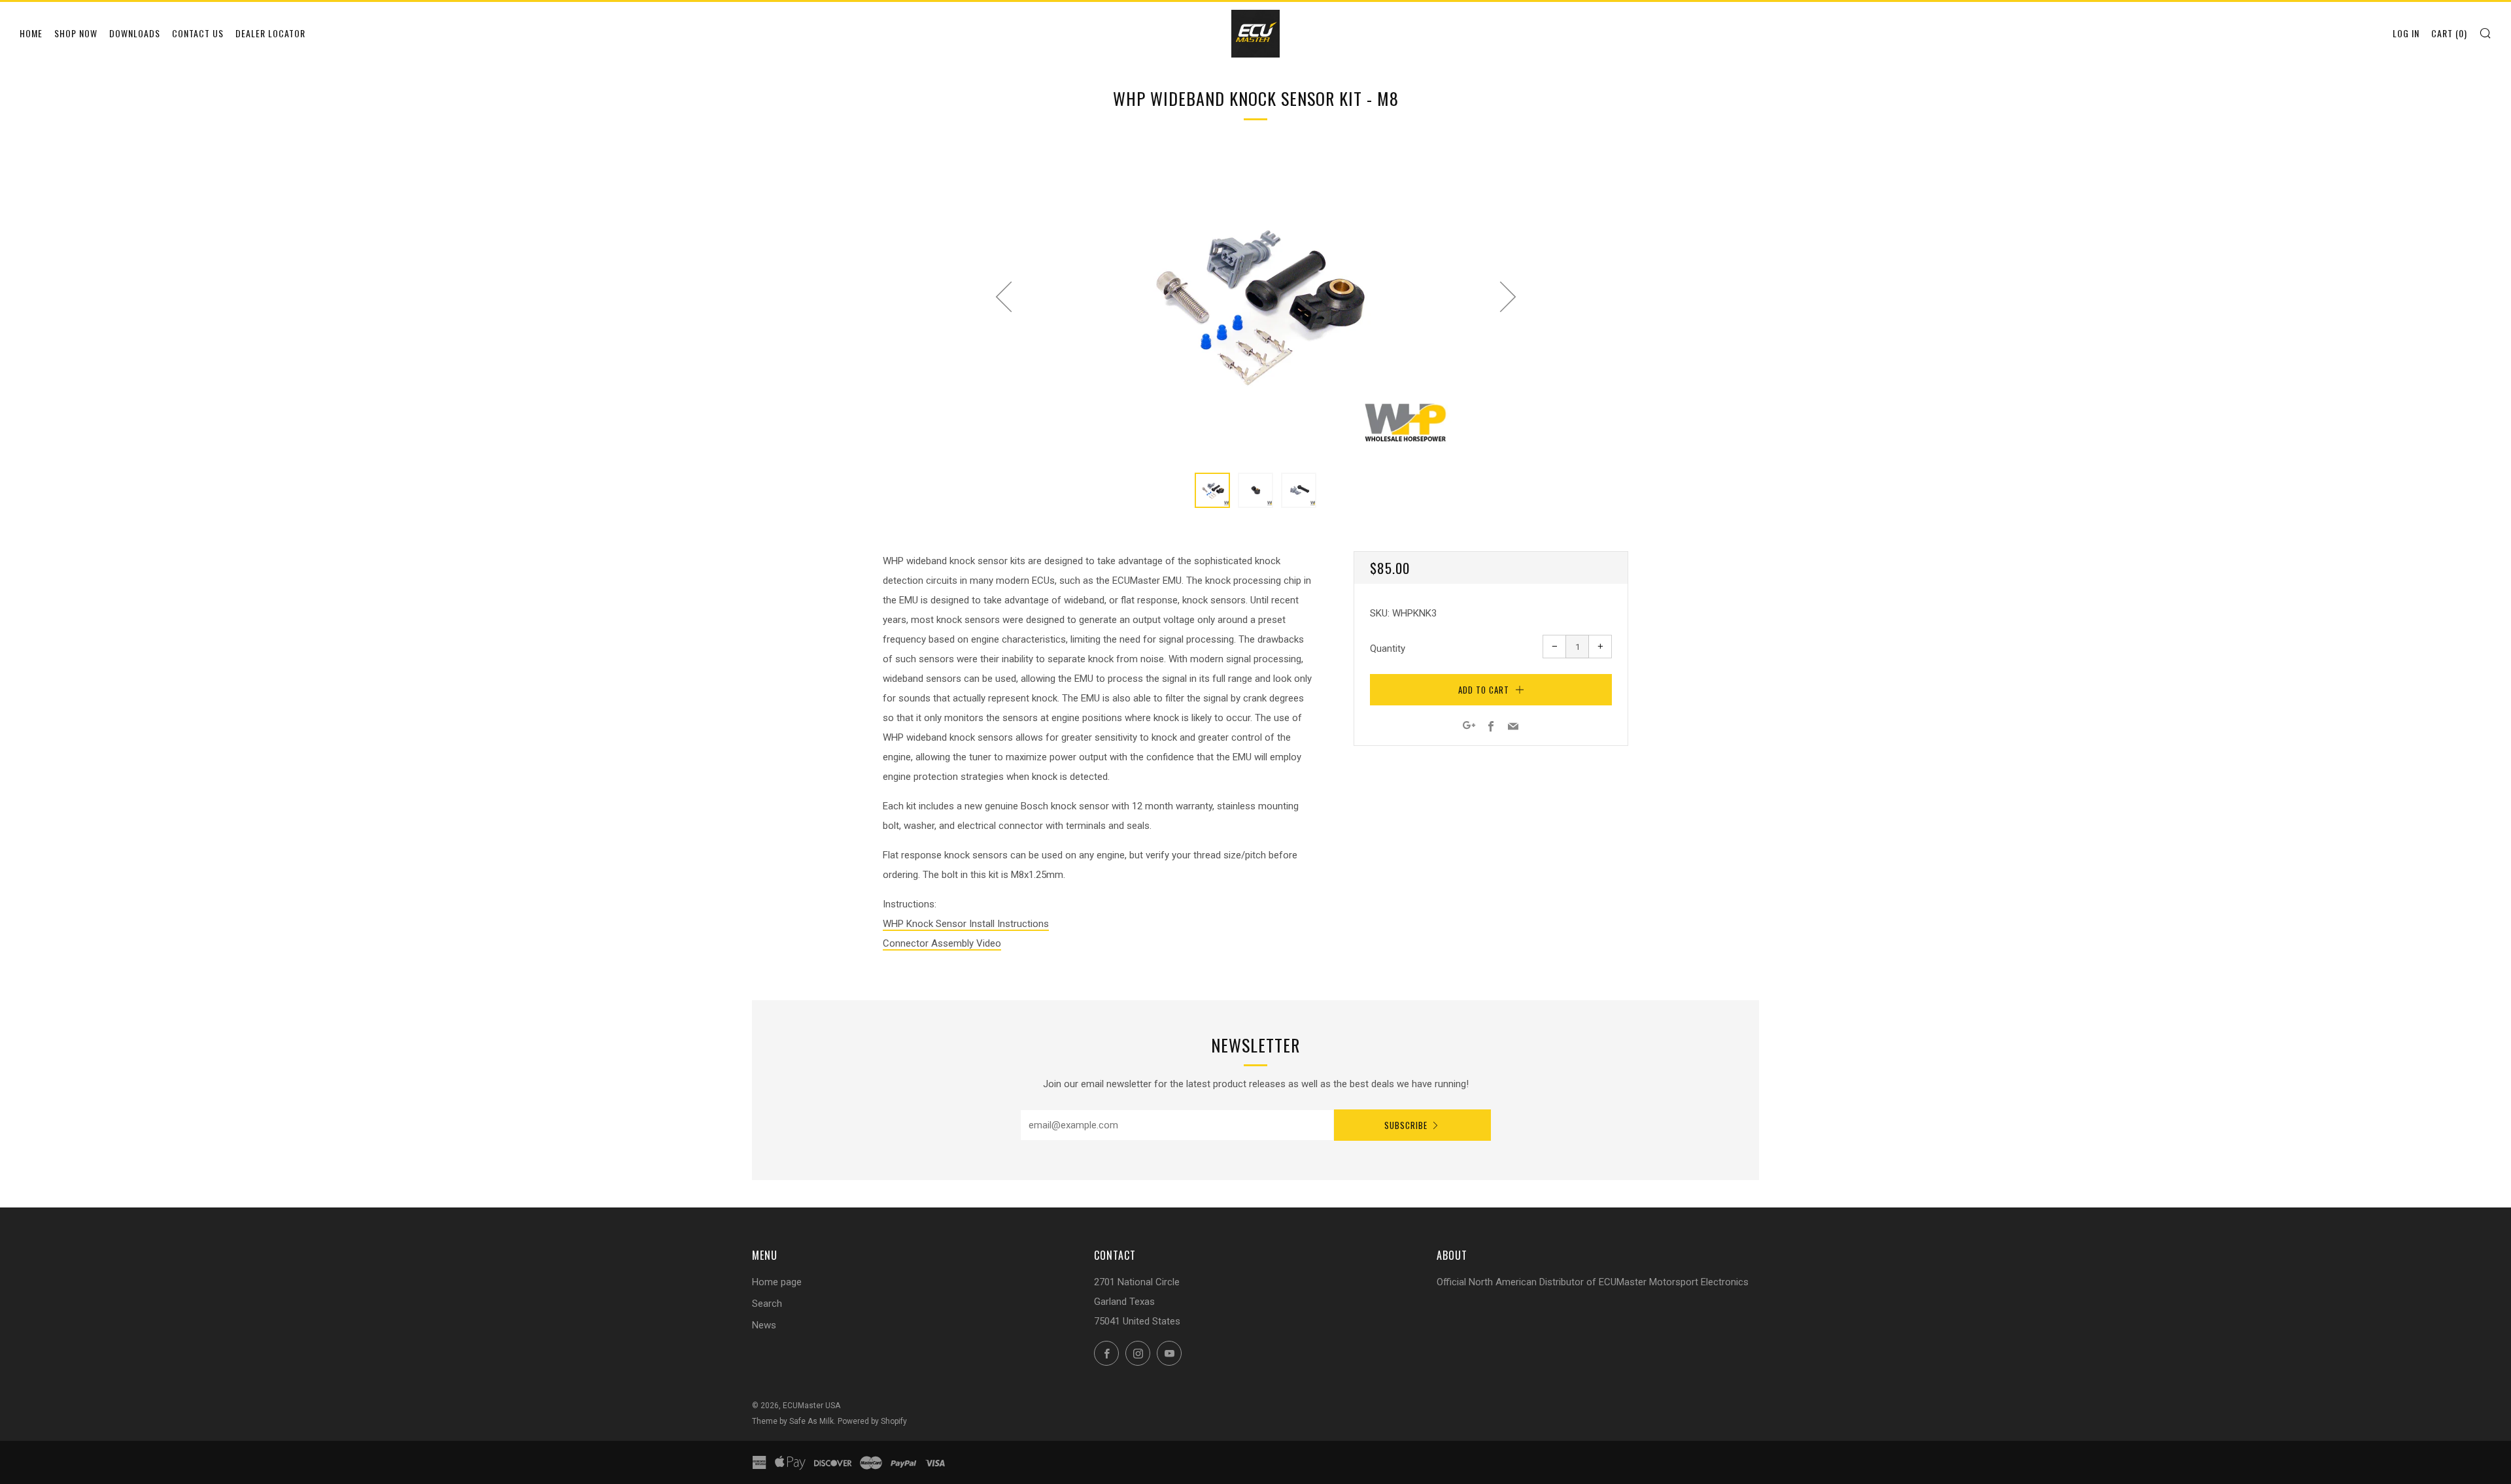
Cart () (2449, 33)
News (764, 1325)
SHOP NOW (76, 33)
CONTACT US (198, 33)
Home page (777, 1282)
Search (767, 1304)
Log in (2406, 33)
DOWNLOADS (135, 33)
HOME (31, 33)
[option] (1255, 302)
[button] (1212, 490)
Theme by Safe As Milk (793, 1421)
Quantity (1388, 649)
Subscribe (1406, 1125)
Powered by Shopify (872, 1421)
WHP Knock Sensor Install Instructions (966, 924)
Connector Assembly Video (942, 943)
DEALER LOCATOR (270, 33)
